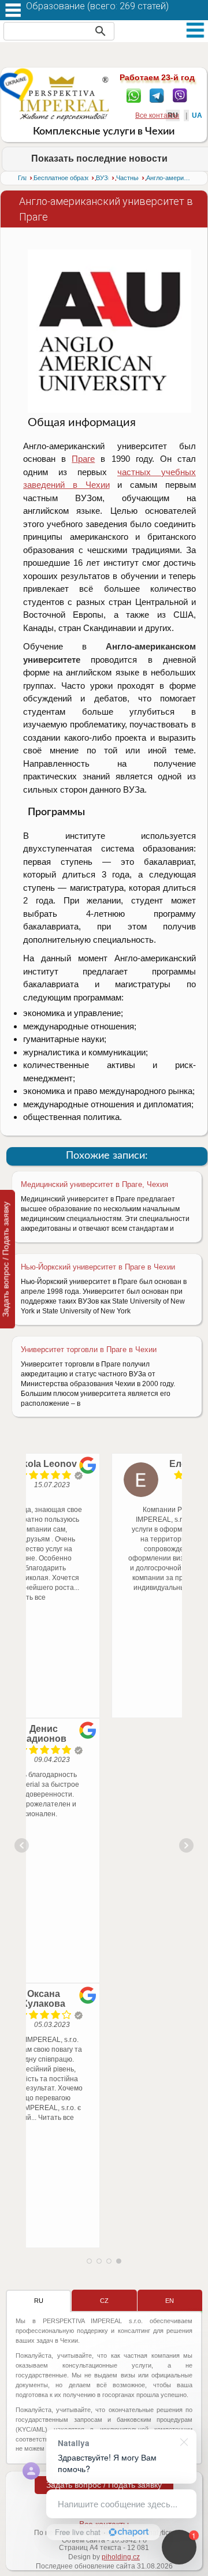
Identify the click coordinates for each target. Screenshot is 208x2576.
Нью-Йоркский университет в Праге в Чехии (98, 1267)
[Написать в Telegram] (157, 95)
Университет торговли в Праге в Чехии (89, 1349)
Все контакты (157, 115)
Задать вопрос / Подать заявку (104, 2485)
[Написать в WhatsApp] (134, 95)
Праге (83, 459)
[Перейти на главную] (64, 98)
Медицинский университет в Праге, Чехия (94, 1184)
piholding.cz (121, 2557)
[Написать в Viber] (180, 95)
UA (197, 115)
